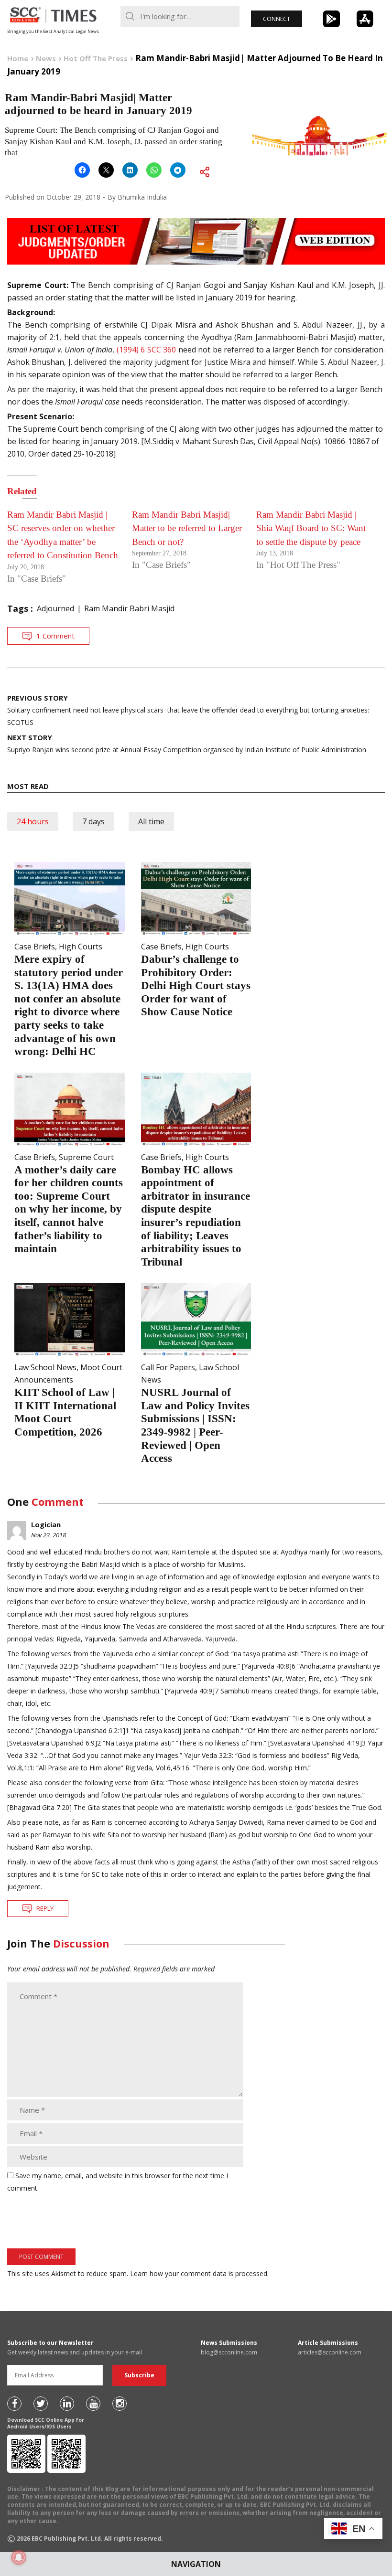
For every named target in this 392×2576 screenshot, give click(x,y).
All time (151, 821)
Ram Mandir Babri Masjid (129, 608)
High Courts (81, 947)
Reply (45, 1908)
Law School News (45, 1367)
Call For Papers (168, 1367)
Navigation (196, 2564)
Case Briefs (35, 947)
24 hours (33, 821)
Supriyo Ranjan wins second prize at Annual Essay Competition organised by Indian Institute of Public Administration (187, 743)
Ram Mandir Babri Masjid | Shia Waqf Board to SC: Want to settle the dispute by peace (311, 528)
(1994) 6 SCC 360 (146, 350)
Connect (277, 19)
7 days (93, 821)
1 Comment (55, 636)
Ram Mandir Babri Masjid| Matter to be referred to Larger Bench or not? (187, 528)
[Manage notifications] (19, 2557)
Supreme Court (86, 1157)
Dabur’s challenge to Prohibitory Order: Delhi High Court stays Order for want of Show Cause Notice (196, 985)
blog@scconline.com (229, 2352)
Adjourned (55, 608)
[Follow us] (14, 2404)
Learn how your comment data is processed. (199, 2273)
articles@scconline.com (330, 2352)
